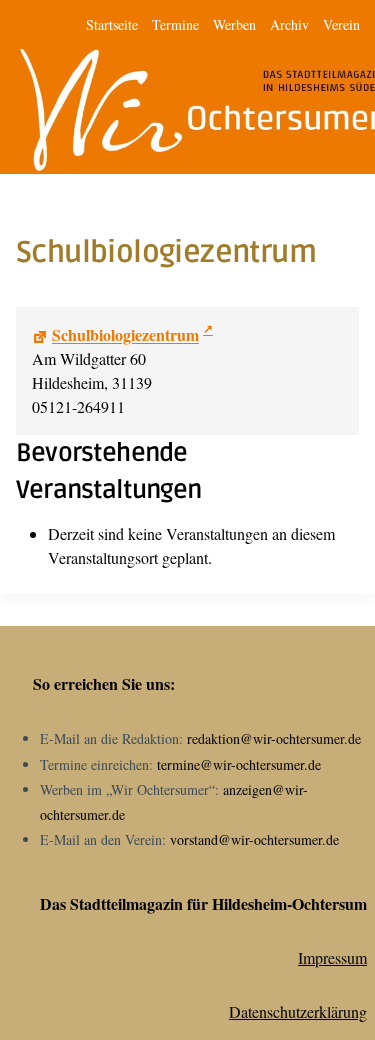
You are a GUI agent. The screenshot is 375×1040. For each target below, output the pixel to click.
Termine (175, 24)
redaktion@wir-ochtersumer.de (274, 738)
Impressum (332, 957)
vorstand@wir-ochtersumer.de (254, 839)
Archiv (289, 24)
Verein (341, 24)
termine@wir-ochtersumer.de (239, 764)
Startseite (112, 24)
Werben (234, 24)
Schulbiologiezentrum (125, 334)
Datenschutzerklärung (298, 1011)
